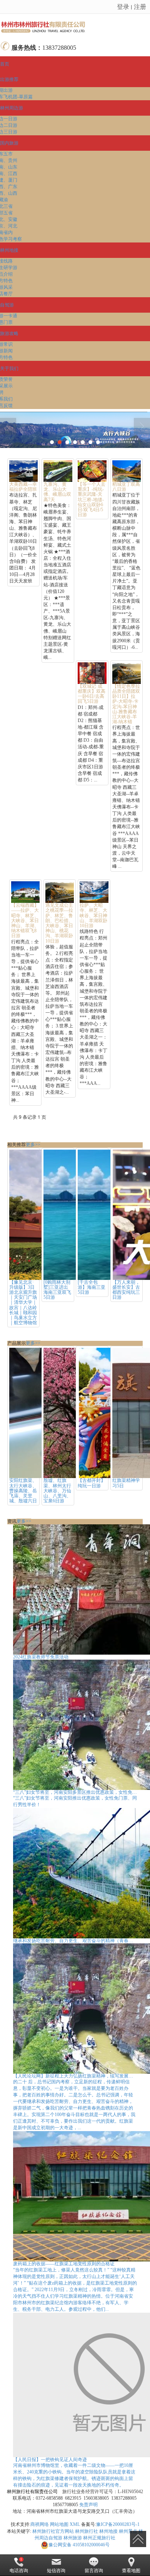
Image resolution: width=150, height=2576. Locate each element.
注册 (140, 6)
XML (75, 2524)
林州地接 (108, 2531)
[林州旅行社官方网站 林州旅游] (75, 26)
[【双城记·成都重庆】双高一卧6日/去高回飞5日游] (92, 673)
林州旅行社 (87, 2531)
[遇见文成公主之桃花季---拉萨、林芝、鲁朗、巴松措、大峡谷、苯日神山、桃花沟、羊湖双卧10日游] (60, 892)
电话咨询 (19, 2571)
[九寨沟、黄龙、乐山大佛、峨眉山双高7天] (58, 471)
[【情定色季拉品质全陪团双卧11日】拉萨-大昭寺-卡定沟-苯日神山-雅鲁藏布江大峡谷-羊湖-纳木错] (127, 673)
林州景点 (128, 2531)
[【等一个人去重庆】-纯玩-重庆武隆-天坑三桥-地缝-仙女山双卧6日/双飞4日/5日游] (92, 471)
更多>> (33, 1145)
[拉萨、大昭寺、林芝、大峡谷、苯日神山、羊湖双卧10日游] (94, 892)
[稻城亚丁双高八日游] (127, 471)
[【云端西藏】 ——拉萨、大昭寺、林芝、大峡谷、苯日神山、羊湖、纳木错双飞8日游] (25, 892)
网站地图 (59, 2524)
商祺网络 (40, 2524)
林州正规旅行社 (99, 2538)
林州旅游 (73, 2538)
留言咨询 (94, 2571)
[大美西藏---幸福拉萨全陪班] (23, 471)
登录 (123, 6)
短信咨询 (56, 2571)
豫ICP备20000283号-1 (118, 2524)
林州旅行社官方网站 (53, 2531)
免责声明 (88, 2505)
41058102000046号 (79, 2545)
